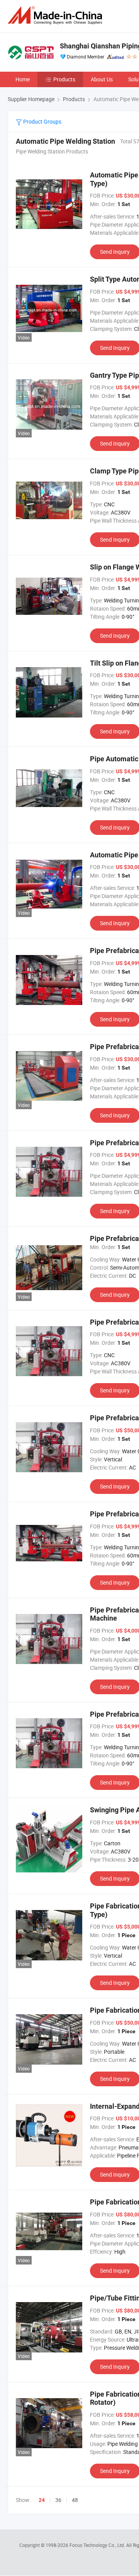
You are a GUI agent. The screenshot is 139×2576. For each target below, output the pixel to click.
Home (23, 79)
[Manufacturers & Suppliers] (56, 15)
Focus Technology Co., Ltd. (98, 2545)
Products (64, 79)
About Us (102, 79)
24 (42, 2500)
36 (58, 2500)
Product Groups (42, 121)
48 (75, 2500)
